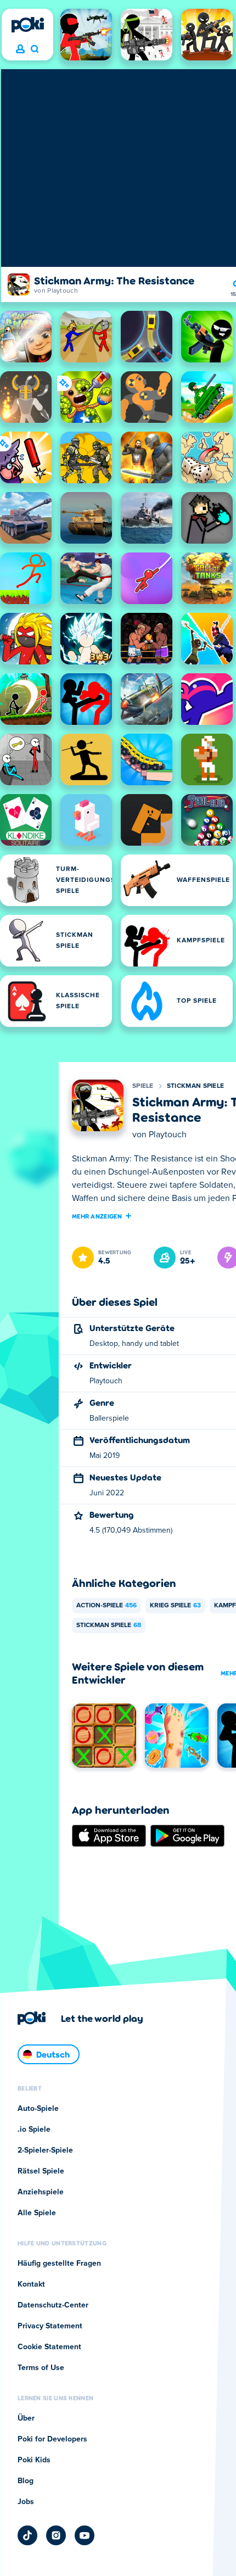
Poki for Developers (52, 2439)
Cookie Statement (49, 2347)
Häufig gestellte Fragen (59, 2264)
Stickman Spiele (196, 1086)
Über (26, 2418)
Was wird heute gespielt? (34, 49)
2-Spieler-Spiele (45, 2150)
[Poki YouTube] (85, 2535)
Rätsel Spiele (41, 2171)
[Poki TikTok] (27, 2535)
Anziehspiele (41, 2192)
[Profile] (20, 49)
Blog (26, 2481)
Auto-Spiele (38, 2109)
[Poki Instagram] (56, 2535)
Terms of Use (41, 2368)
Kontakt (31, 2284)
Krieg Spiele (175, 1606)
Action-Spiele (106, 1606)
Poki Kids (34, 2460)
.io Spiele (34, 2130)
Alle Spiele (37, 2213)
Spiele (143, 1086)
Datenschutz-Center (53, 2305)
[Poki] (27, 25)
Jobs (26, 2502)
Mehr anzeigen (97, 1216)
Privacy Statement (50, 2326)
